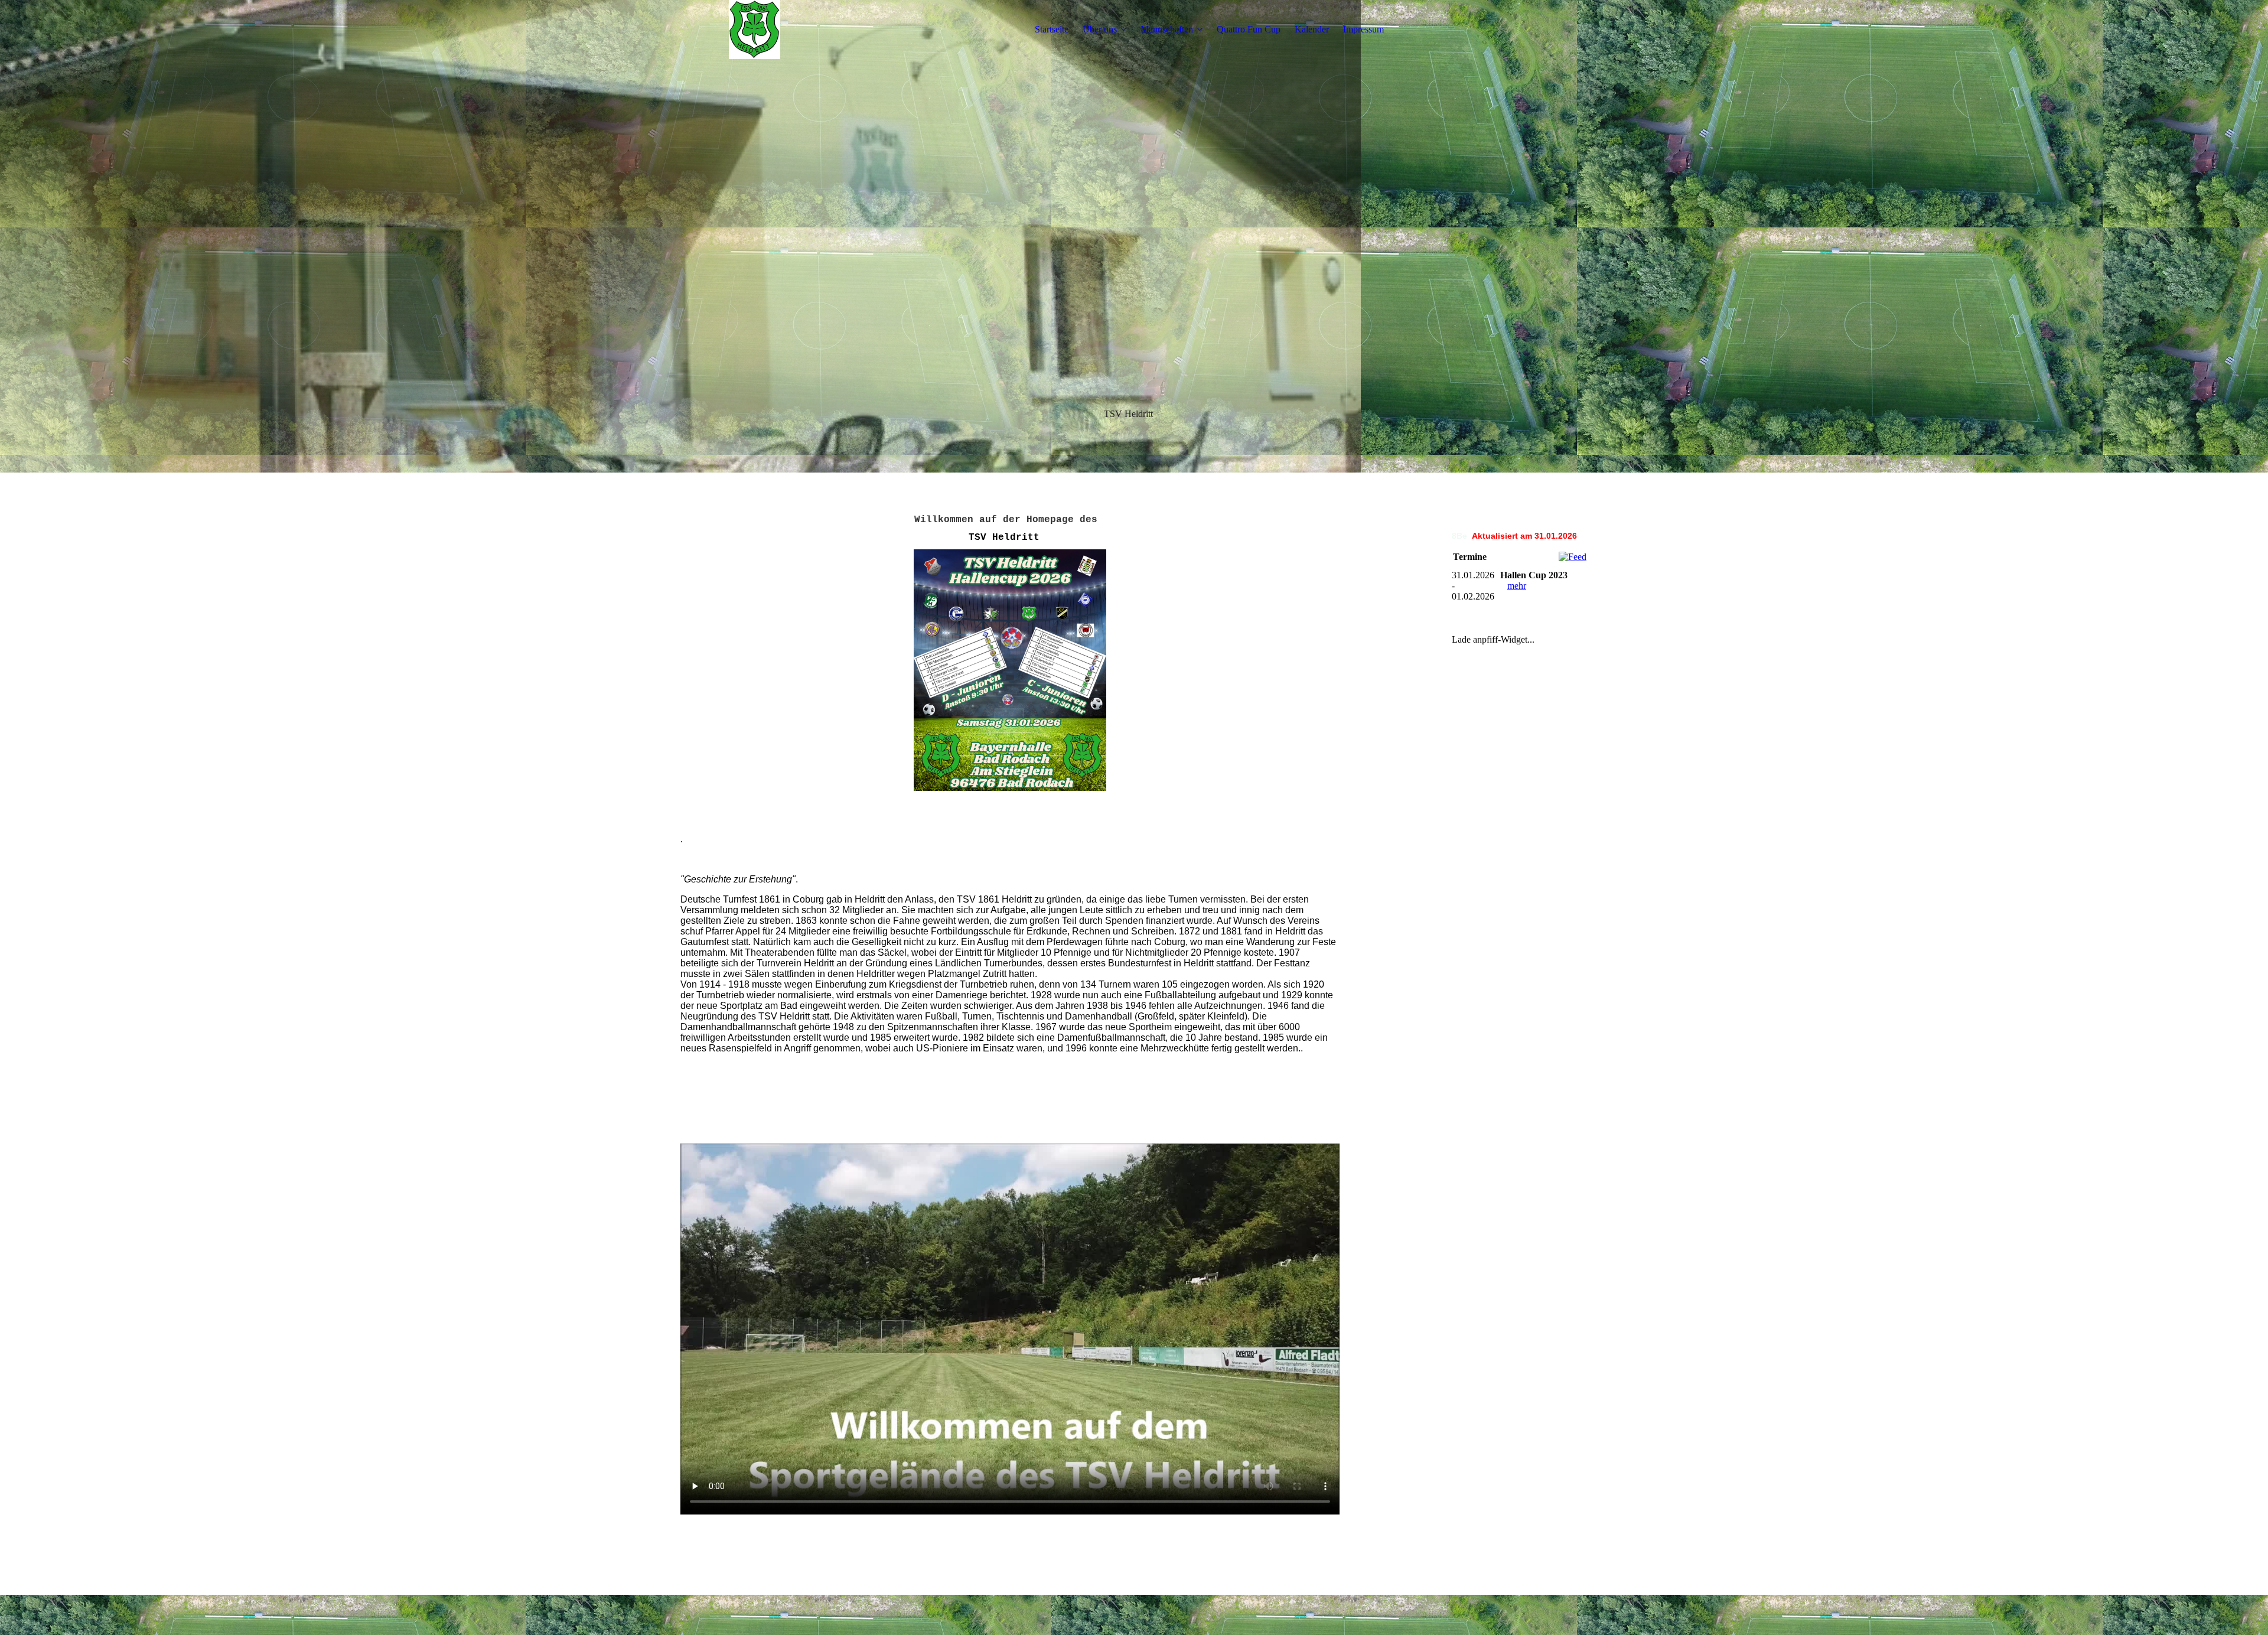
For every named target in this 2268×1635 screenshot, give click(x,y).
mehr (1517, 586)
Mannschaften (1167, 29)
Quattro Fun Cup (1249, 29)
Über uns (1100, 29)
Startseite (1052, 29)
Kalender (1312, 29)
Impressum (1363, 29)
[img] (754, 30)
